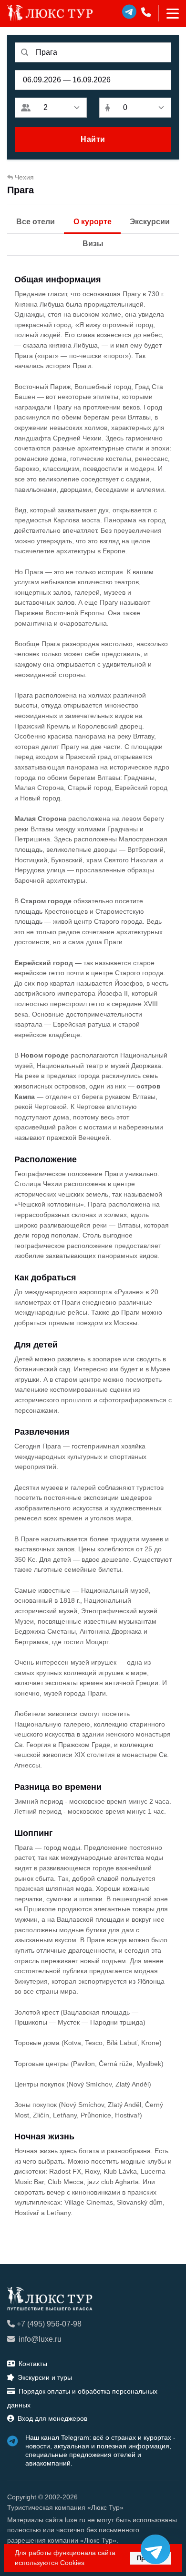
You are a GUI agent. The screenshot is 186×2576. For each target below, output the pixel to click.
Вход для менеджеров (52, 2418)
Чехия (24, 177)
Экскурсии (150, 222)
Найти (93, 139)
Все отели (36, 222)
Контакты (33, 2364)
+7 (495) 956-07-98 (49, 2324)
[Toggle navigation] (169, 13)
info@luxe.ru (40, 2339)
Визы (93, 244)
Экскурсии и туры (45, 2377)
